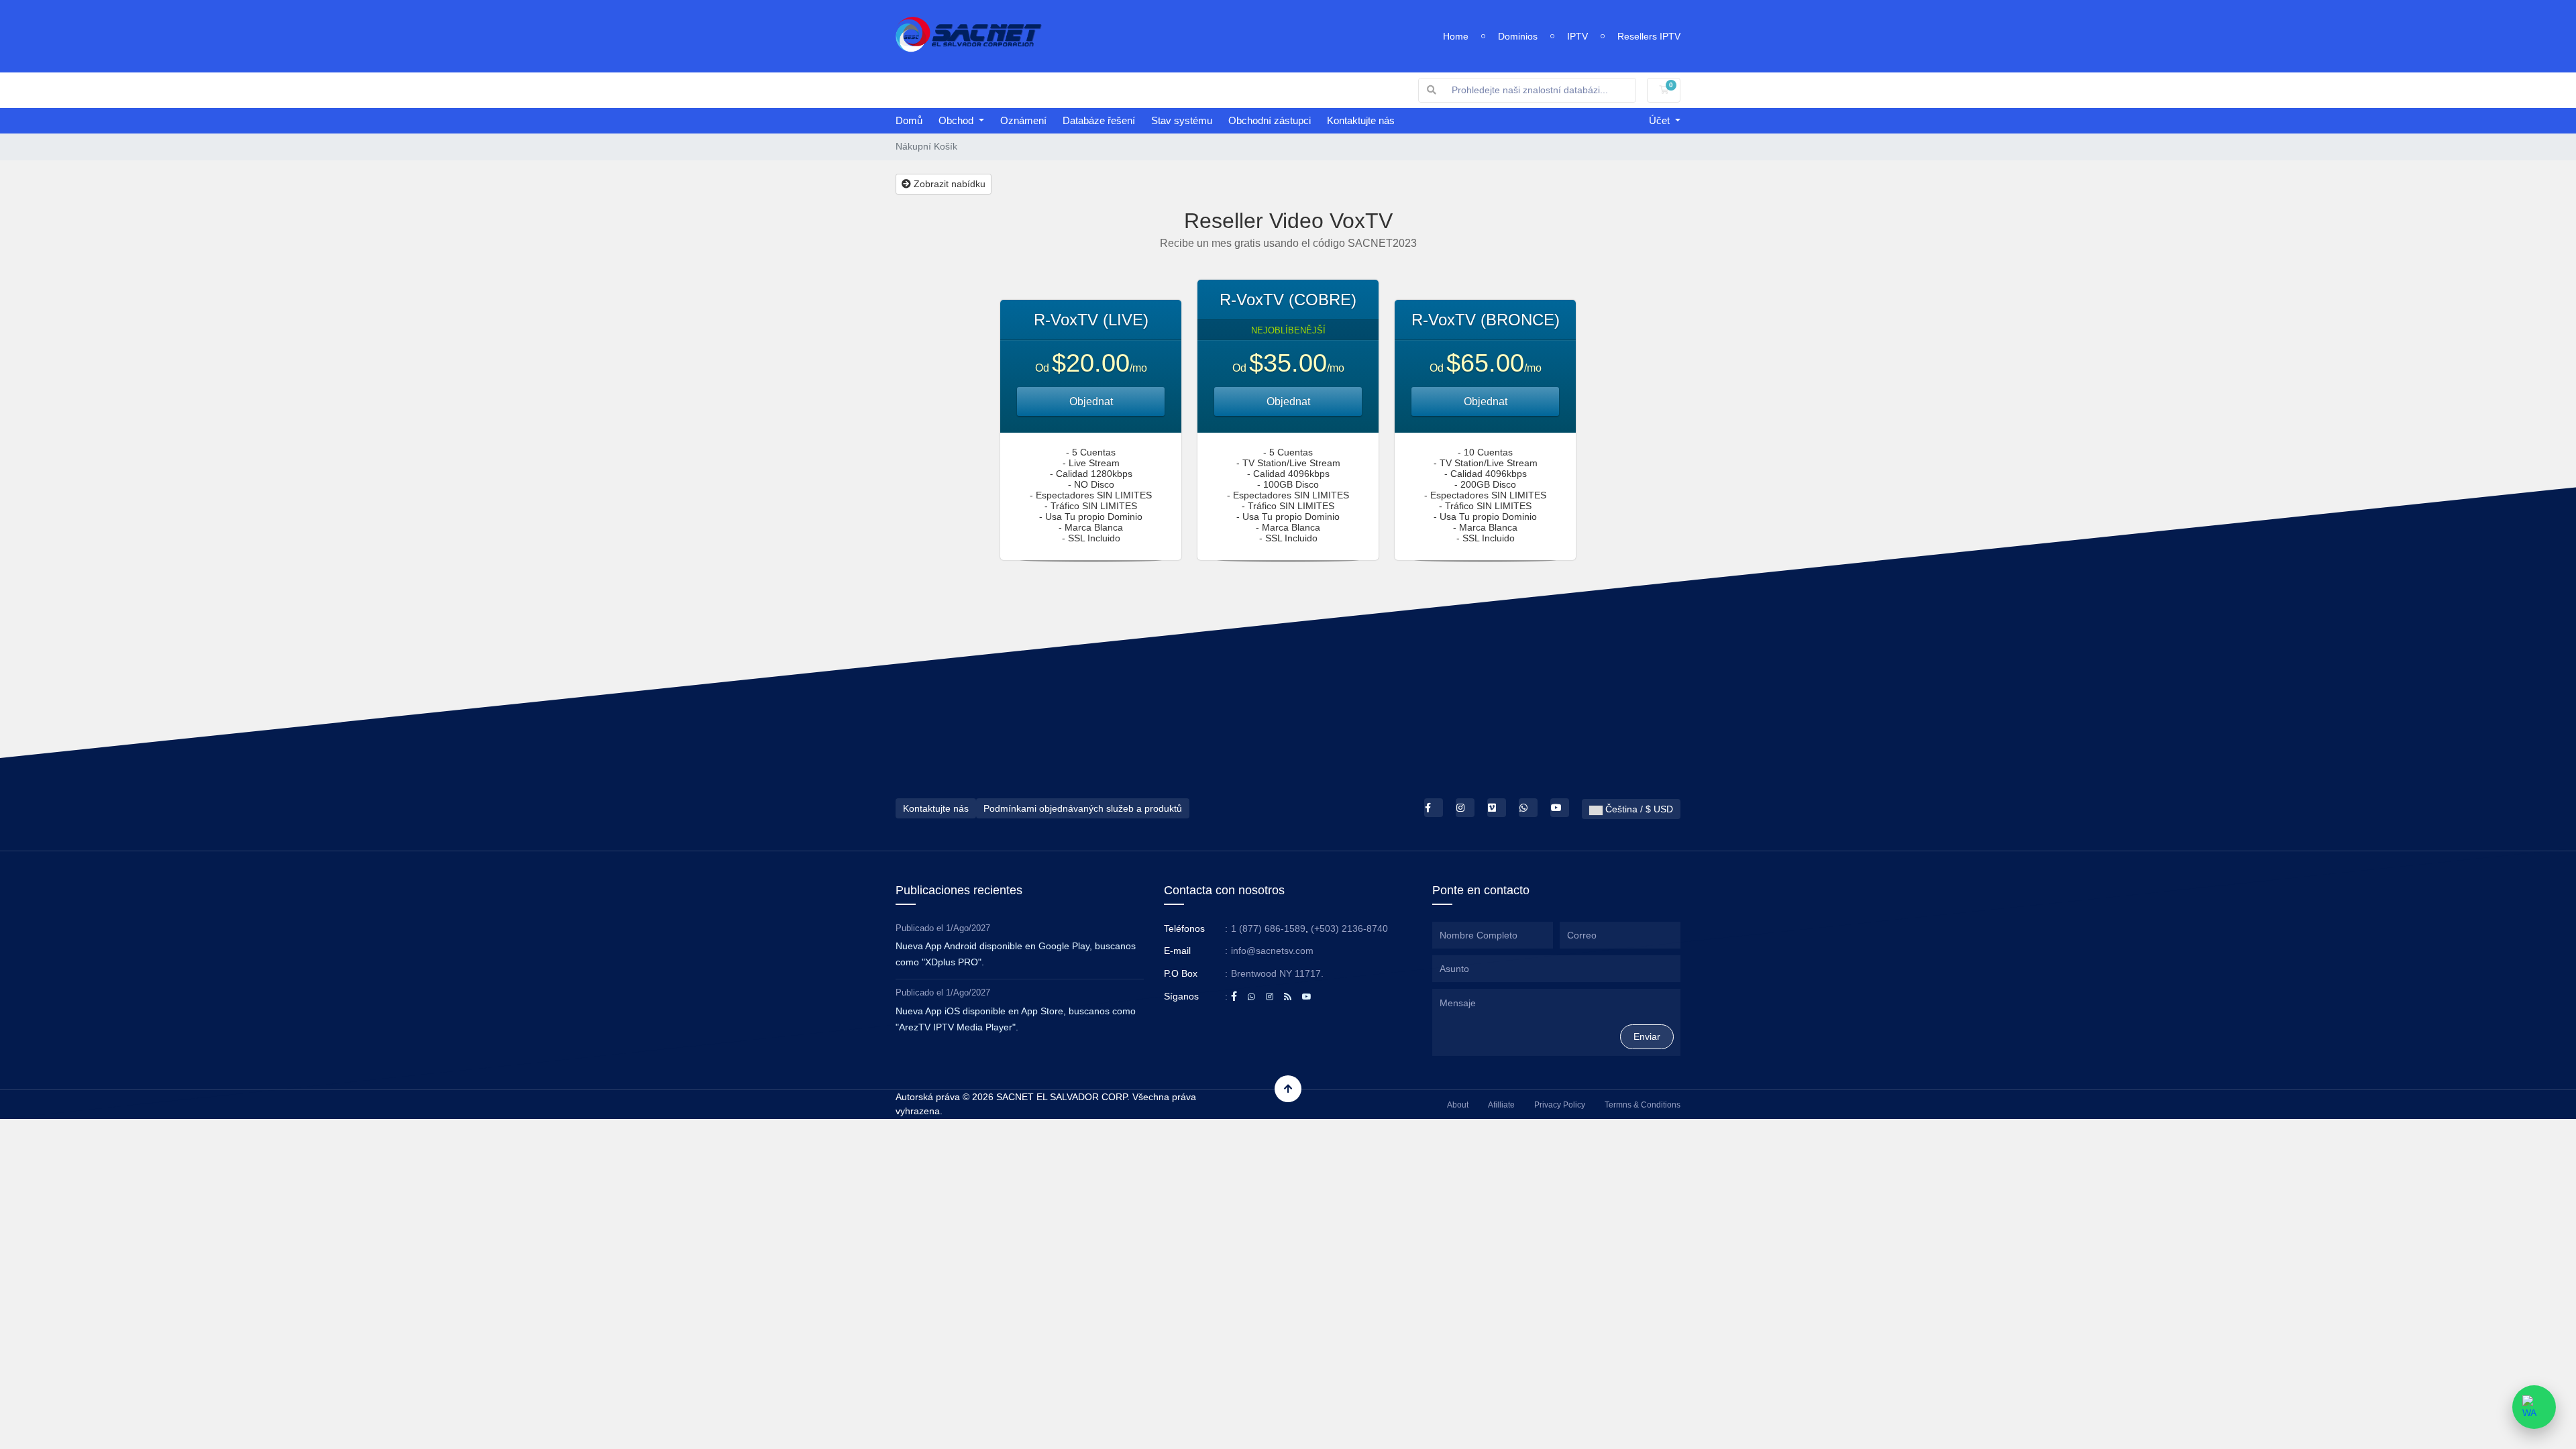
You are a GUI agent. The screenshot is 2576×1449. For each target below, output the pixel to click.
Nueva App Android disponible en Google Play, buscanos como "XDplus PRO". (1016, 954)
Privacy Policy (1560, 1105)
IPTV (1577, 36)
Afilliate (1501, 1105)
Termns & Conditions (1643, 1105)
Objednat (1091, 401)
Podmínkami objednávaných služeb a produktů (1083, 808)
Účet (1661, 120)
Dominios (1518, 36)
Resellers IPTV (1649, 36)
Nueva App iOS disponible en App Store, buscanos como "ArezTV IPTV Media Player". (1016, 1019)
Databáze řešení (1099, 120)
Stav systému (1182, 120)
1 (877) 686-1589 (1268, 928)
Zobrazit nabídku (948, 184)
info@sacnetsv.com (1272, 951)
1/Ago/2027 (968, 928)
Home (1456, 36)
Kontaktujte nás (1361, 120)
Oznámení (1023, 120)
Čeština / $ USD (1638, 809)
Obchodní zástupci (1270, 120)
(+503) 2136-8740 (1349, 928)
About (1458, 1105)
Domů (909, 120)
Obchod (957, 120)
